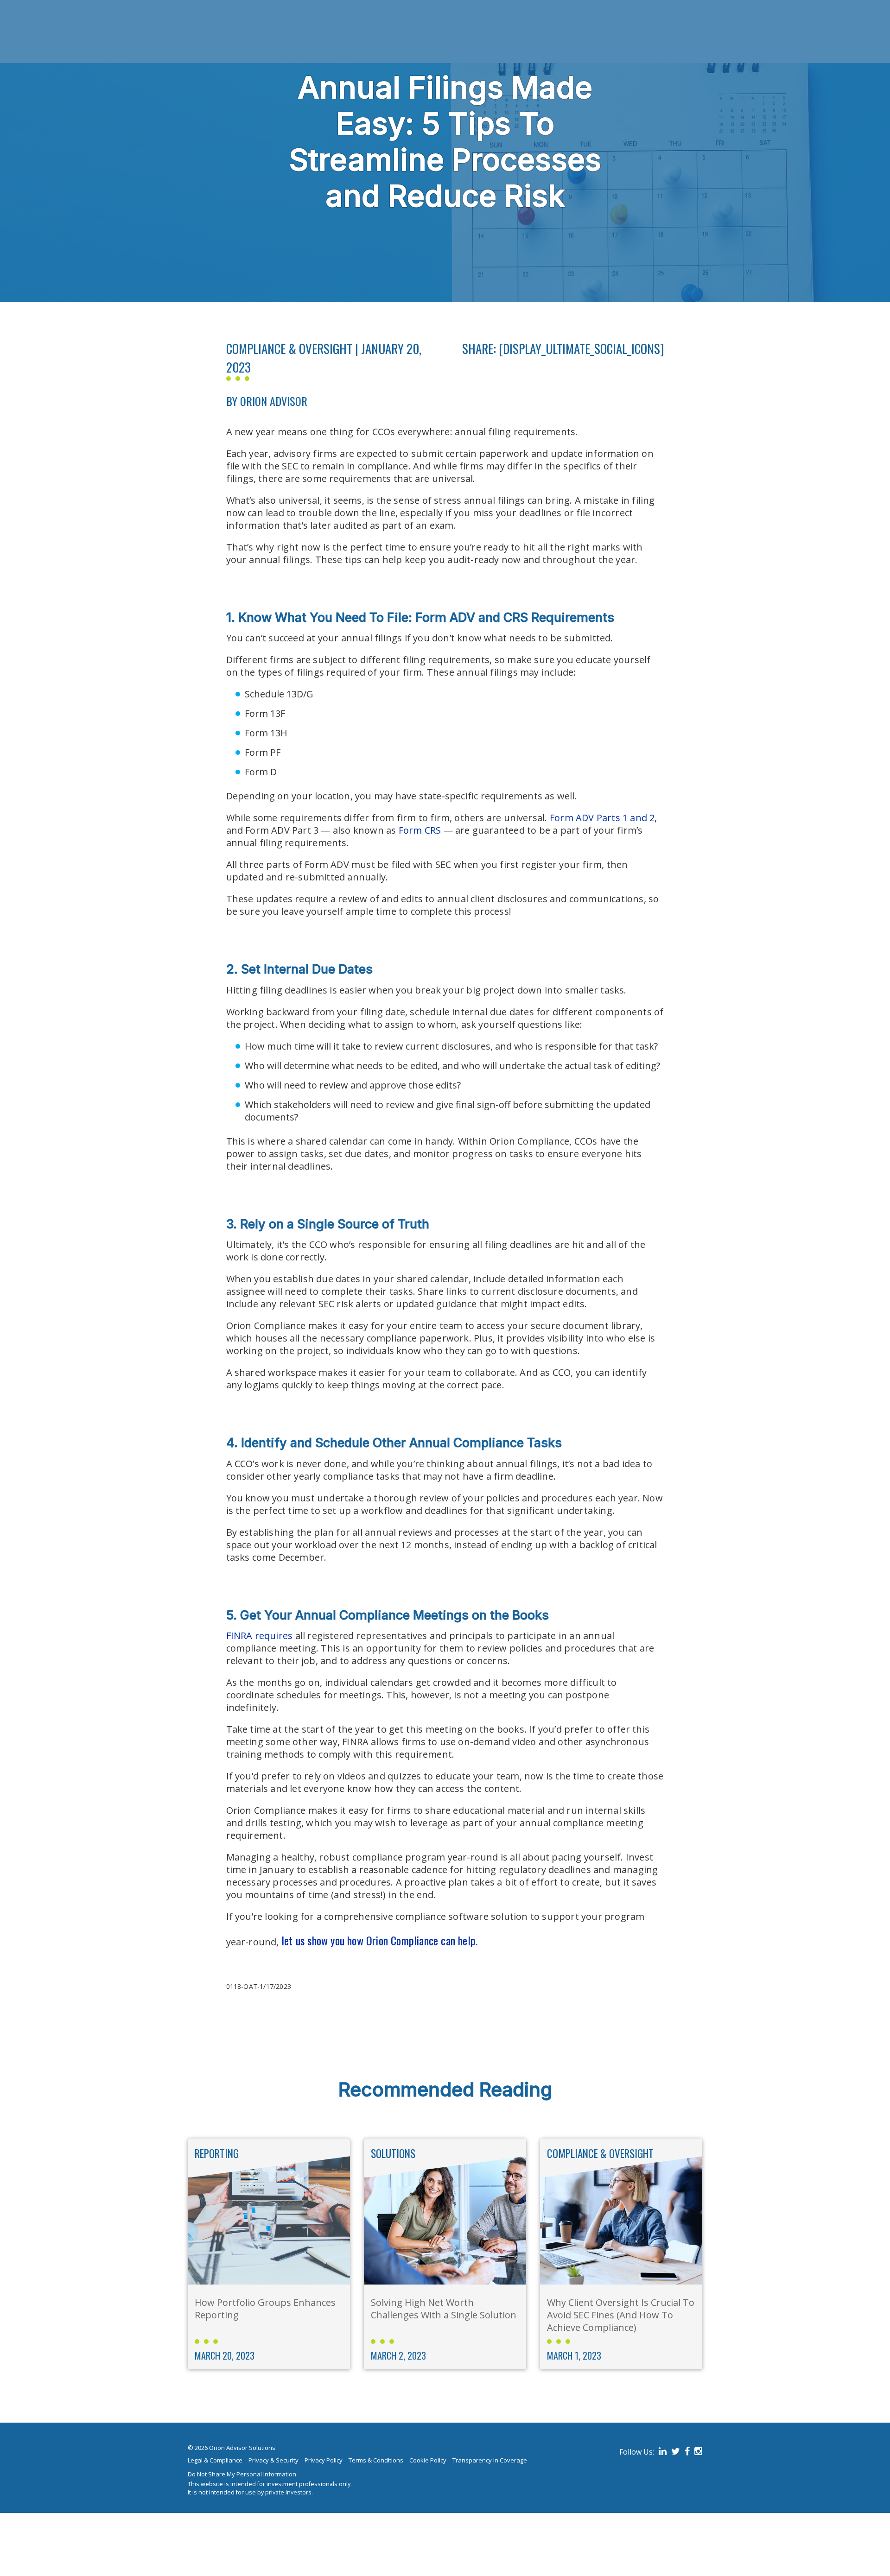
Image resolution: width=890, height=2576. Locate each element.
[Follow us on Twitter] (674, 2452)
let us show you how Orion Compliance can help (378, 1940)
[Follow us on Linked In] (661, 2452)
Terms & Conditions (376, 2460)
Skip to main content (45, 5)
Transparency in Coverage (490, 2460)
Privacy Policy (324, 2460)
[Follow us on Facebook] (686, 2452)
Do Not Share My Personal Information (242, 2474)
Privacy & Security (273, 2460)
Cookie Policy (428, 2460)
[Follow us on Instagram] (697, 2452)
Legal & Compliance (215, 2460)
